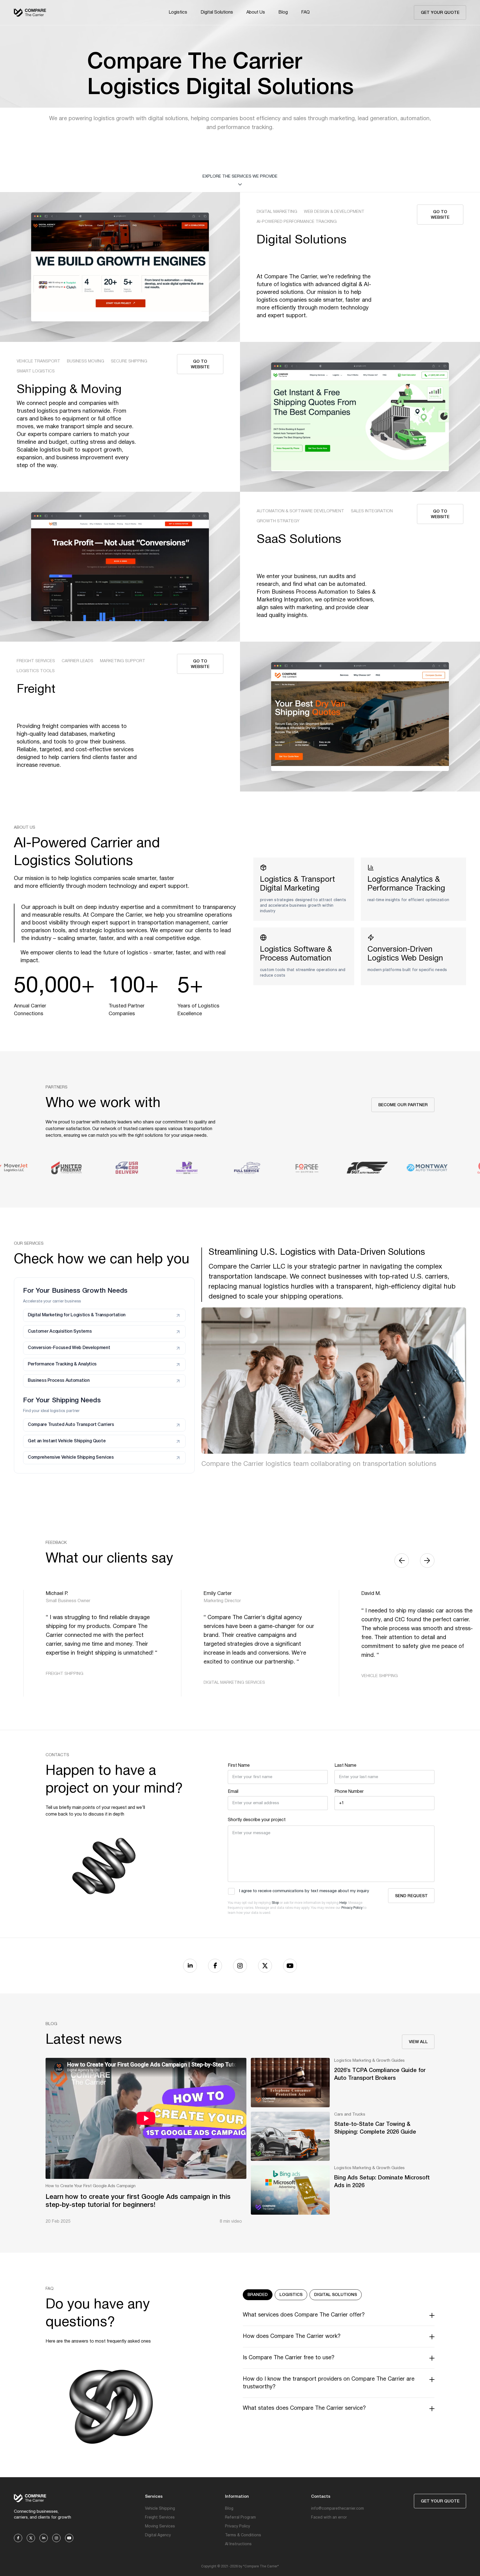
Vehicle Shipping (160, 2509)
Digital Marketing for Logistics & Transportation (77, 1315)
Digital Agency (158, 2535)
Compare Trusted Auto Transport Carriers (71, 1425)
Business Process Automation (59, 1381)
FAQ (305, 12)
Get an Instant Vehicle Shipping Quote (67, 1441)
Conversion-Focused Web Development (69, 1348)
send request (411, 1896)
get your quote (440, 13)
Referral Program (240, 2518)
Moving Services (160, 2526)
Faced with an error (329, 2518)
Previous (402, 1561)
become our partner (403, 1105)
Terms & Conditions (243, 2535)
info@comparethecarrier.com (337, 2509)
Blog (283, 12)
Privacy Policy (352, 1908)
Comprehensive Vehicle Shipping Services (71, 1458)
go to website (440, 215)
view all (418, 2042)
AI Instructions (238, 2544)
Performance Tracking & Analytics (62, 1364)
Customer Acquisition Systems (60, 1332)
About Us (256, 12)
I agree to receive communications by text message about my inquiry (304, 1891)
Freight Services (160, 2518)
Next (427, 1561)
